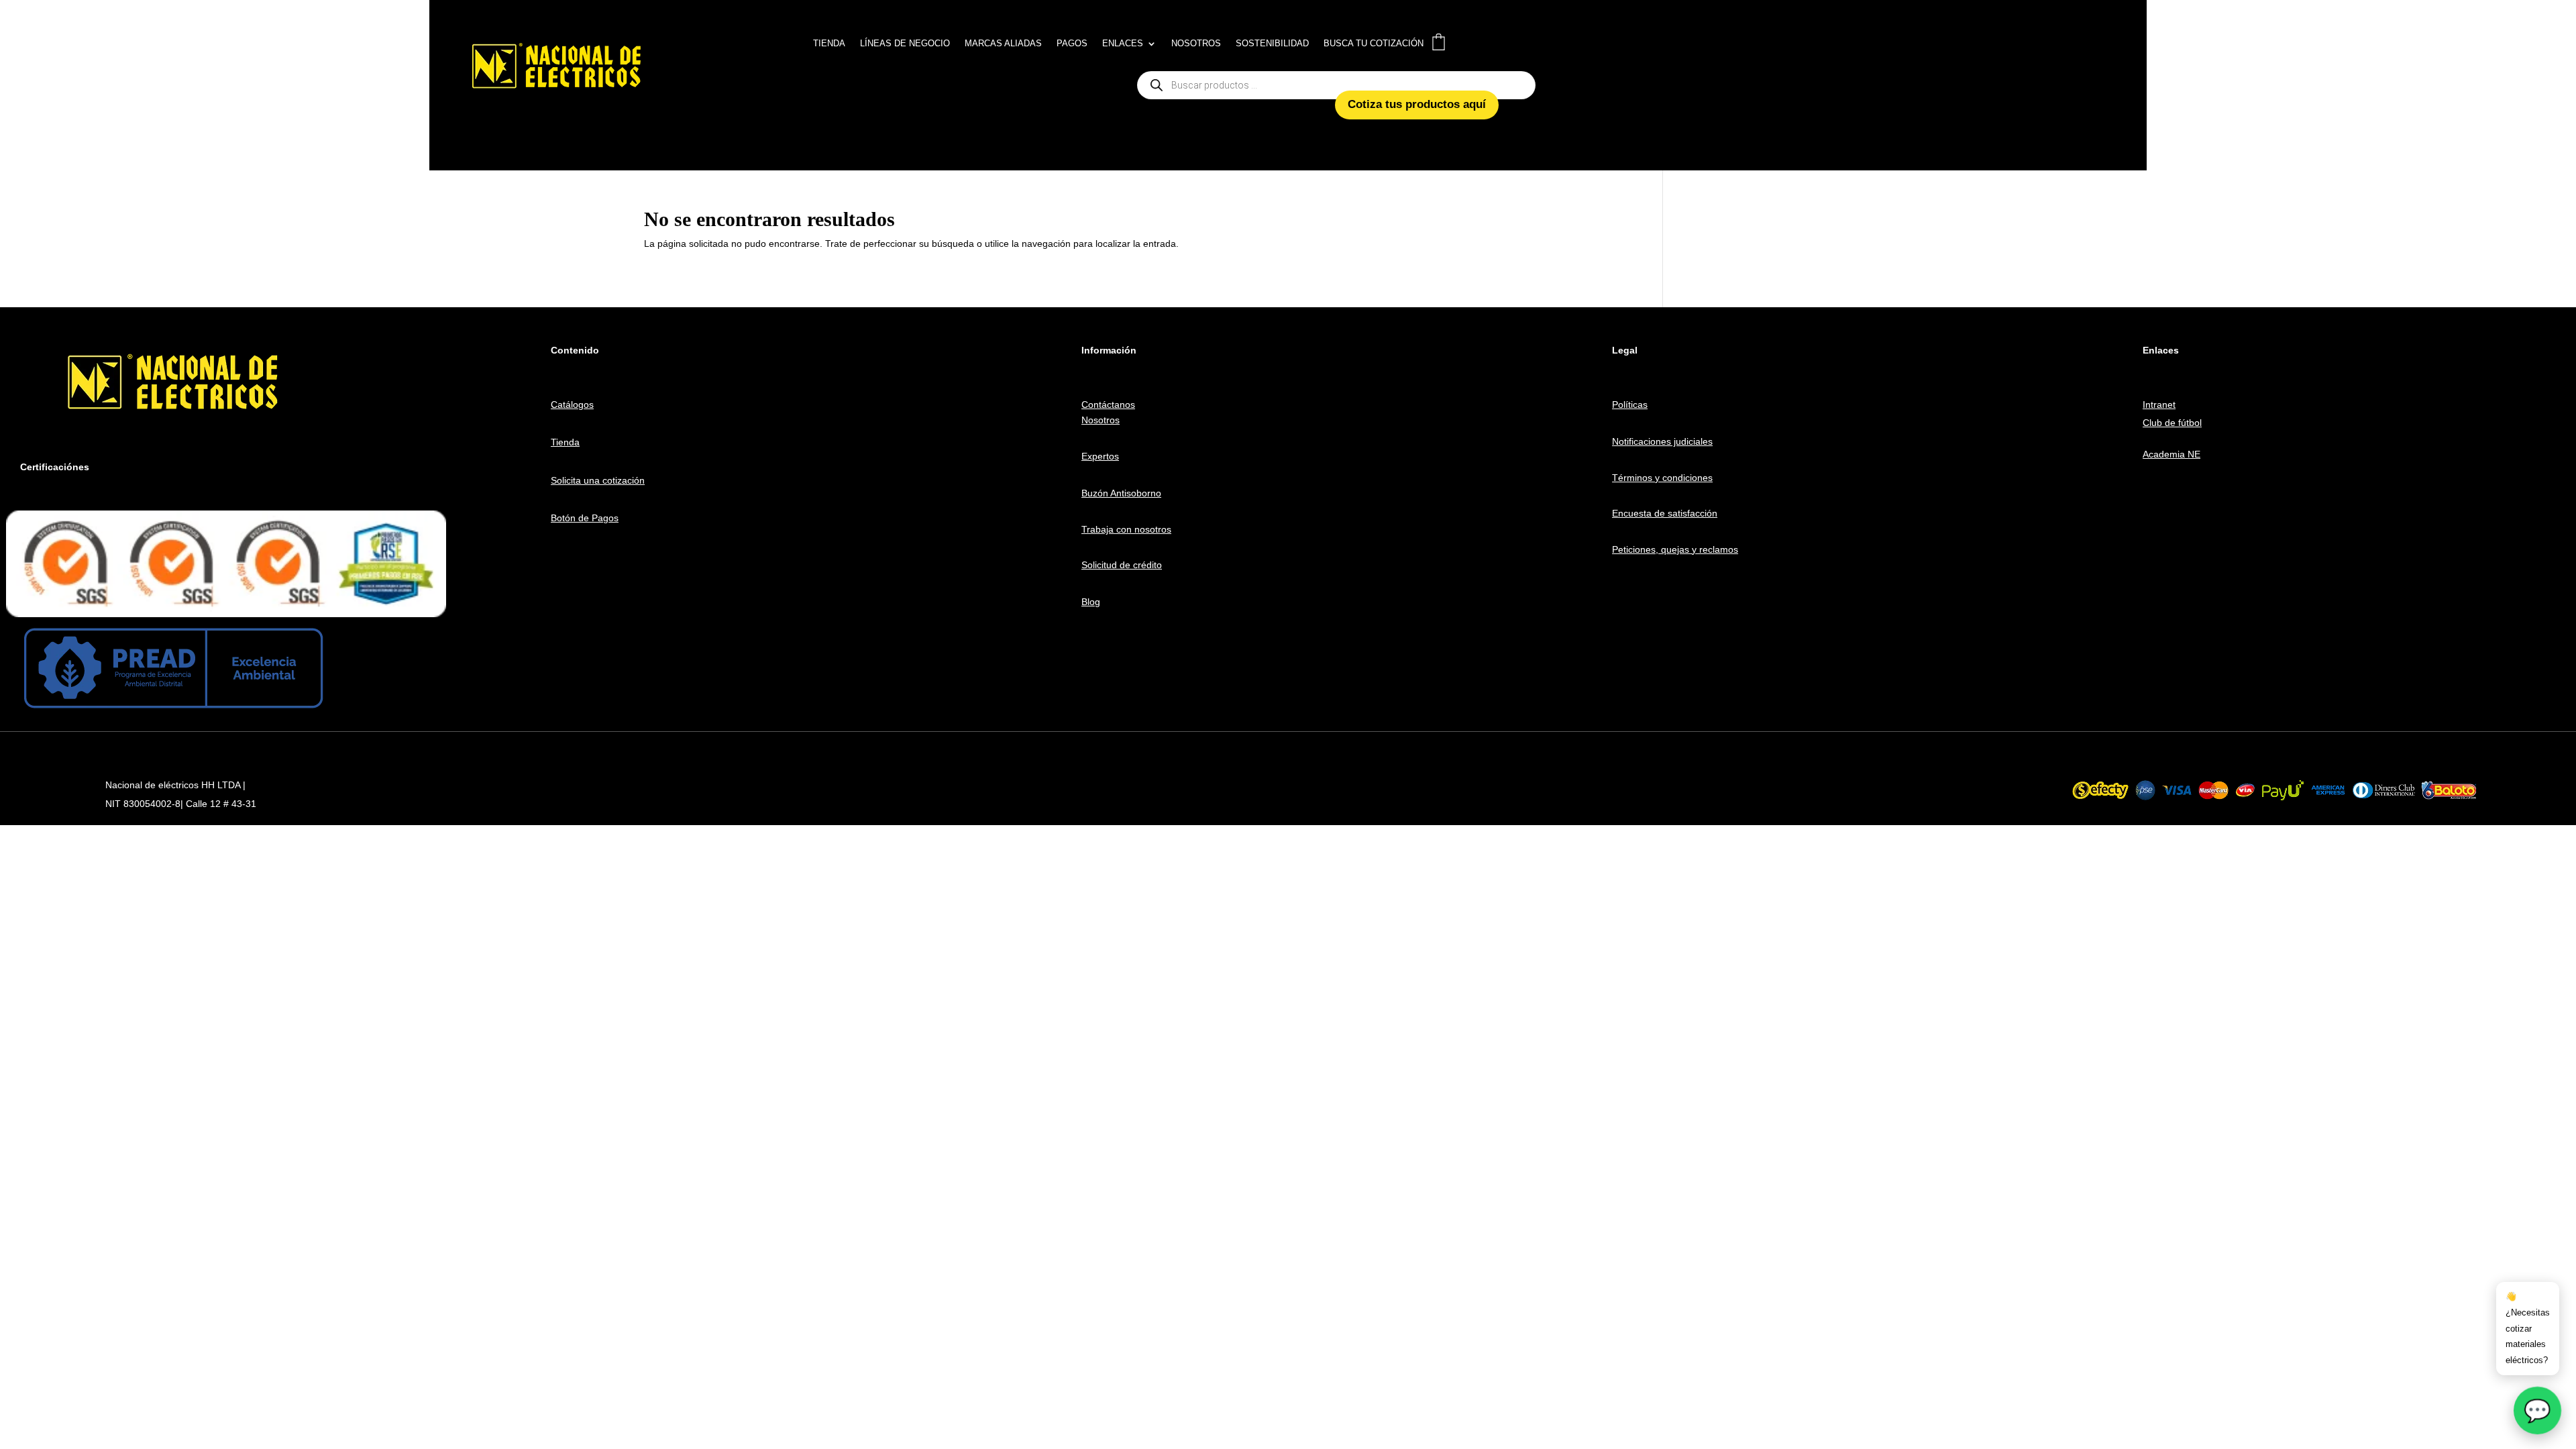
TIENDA (829, 44)
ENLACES (1123, 44)
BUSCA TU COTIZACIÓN (1374, 44)
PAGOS (1072, 44)
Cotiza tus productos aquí (1417, 104)
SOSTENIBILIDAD (1272, 44)
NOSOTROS (1196, 44)
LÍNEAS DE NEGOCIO (905, 44)
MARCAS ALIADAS (1003, 44)
